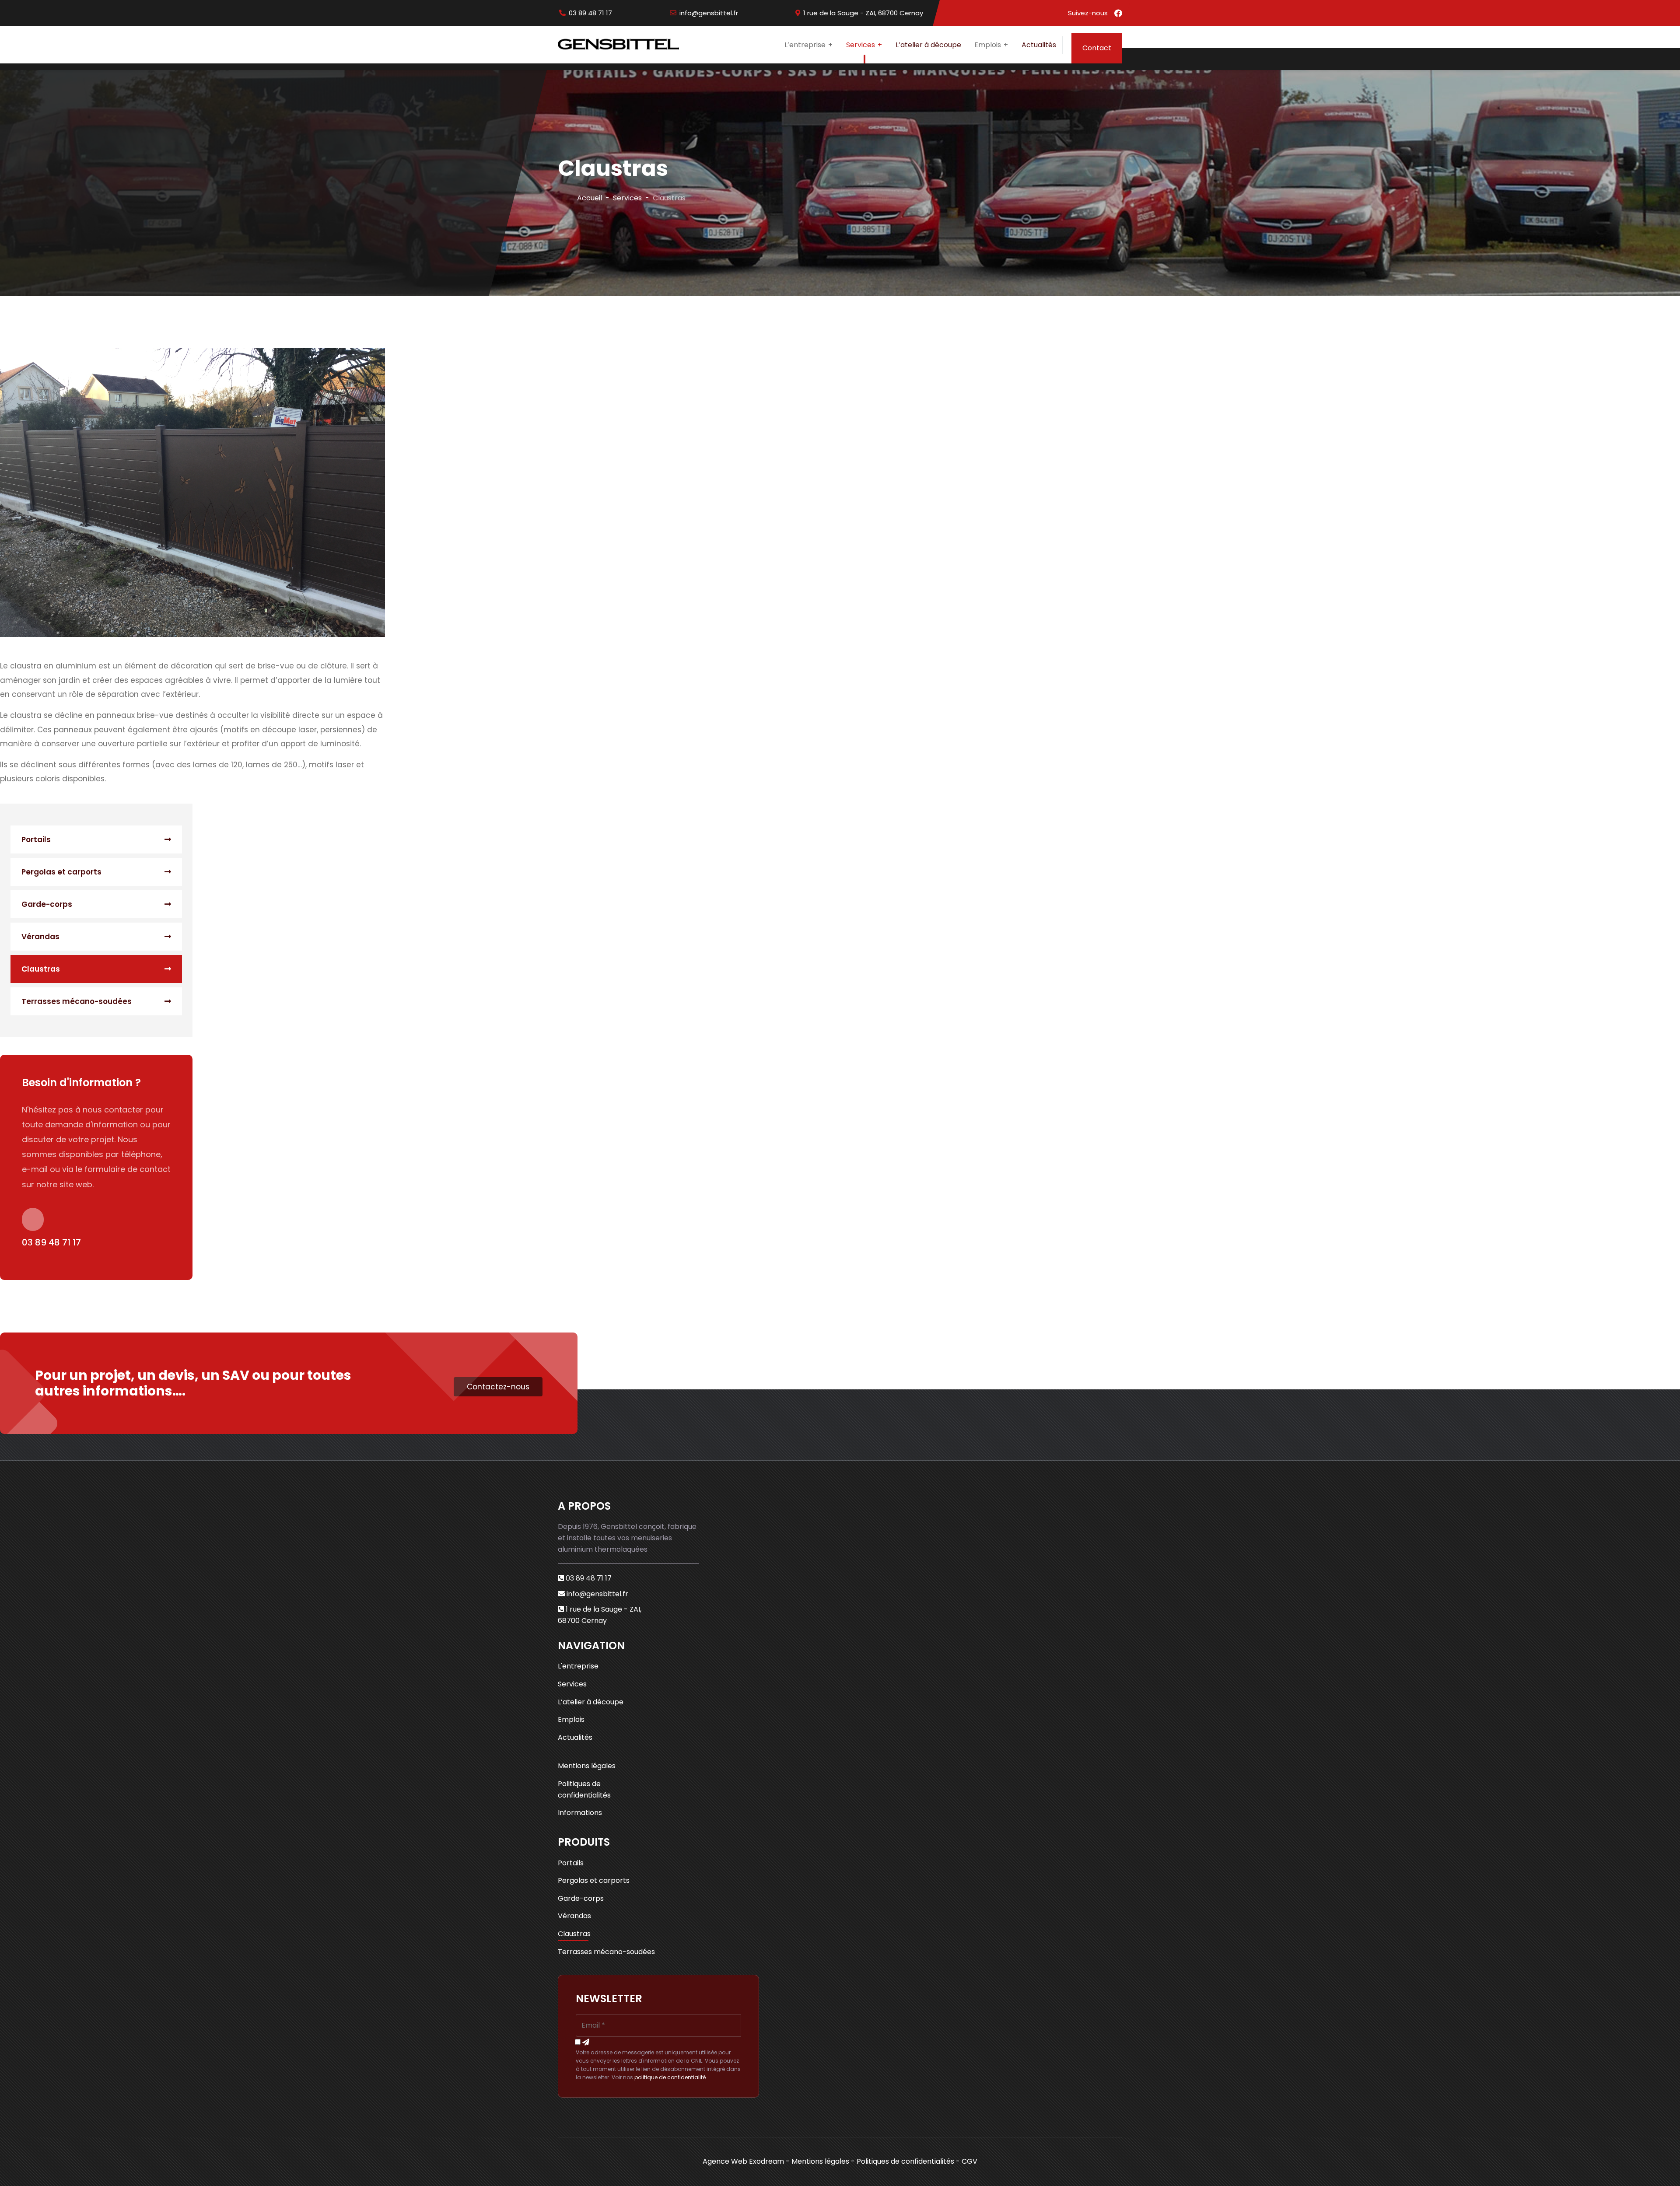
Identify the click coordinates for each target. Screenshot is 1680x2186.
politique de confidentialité (670, 2077)
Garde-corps (47, 904)
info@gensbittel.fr (709, 13)
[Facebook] (1118, 13)
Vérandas (40, 937)
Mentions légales (587, 1766)
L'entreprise (578, 1666)
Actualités (1039, 45)
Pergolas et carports (61, 872)
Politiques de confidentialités (584, 1789)
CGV (969, 2161)
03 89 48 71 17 (590, 13)
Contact (1097, 48)
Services (861, 45)
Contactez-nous (498, 1387)
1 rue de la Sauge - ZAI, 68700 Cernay (863, 13)
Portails (36, 839)
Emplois (571, 1719)
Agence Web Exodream (743, 2161)
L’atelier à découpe (928, 45)
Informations (580, 1813)
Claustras (41, 969)
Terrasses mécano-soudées (77, 1001)
